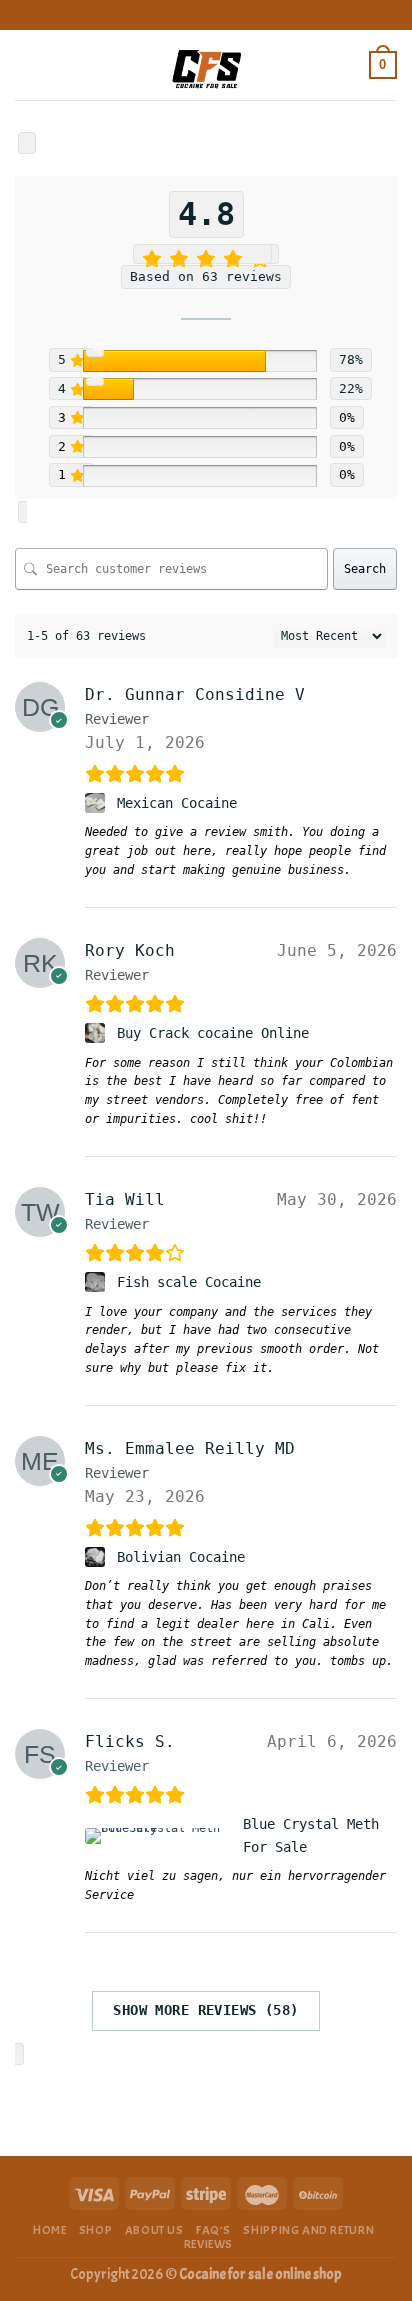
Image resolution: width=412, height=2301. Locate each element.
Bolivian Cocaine (181, 1557)
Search (365, 569)
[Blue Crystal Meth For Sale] (160, 1836)
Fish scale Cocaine (189, 1282)
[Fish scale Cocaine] (97, 1282)
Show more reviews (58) (205, 2010)
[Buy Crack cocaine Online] (97, 1033)
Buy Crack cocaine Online (213, 1033)
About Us (154, 2230)
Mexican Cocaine (177, 803)
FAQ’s (213, 2230)
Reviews (208, 2244)
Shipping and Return (308, 2230)
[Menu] (27, 64)
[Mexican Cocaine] (97, 803)
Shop (95, 2230)
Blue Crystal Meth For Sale (311, 1835)
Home (49, 2230)
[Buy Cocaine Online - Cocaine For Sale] (206, 65)
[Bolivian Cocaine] (97, 1557)
